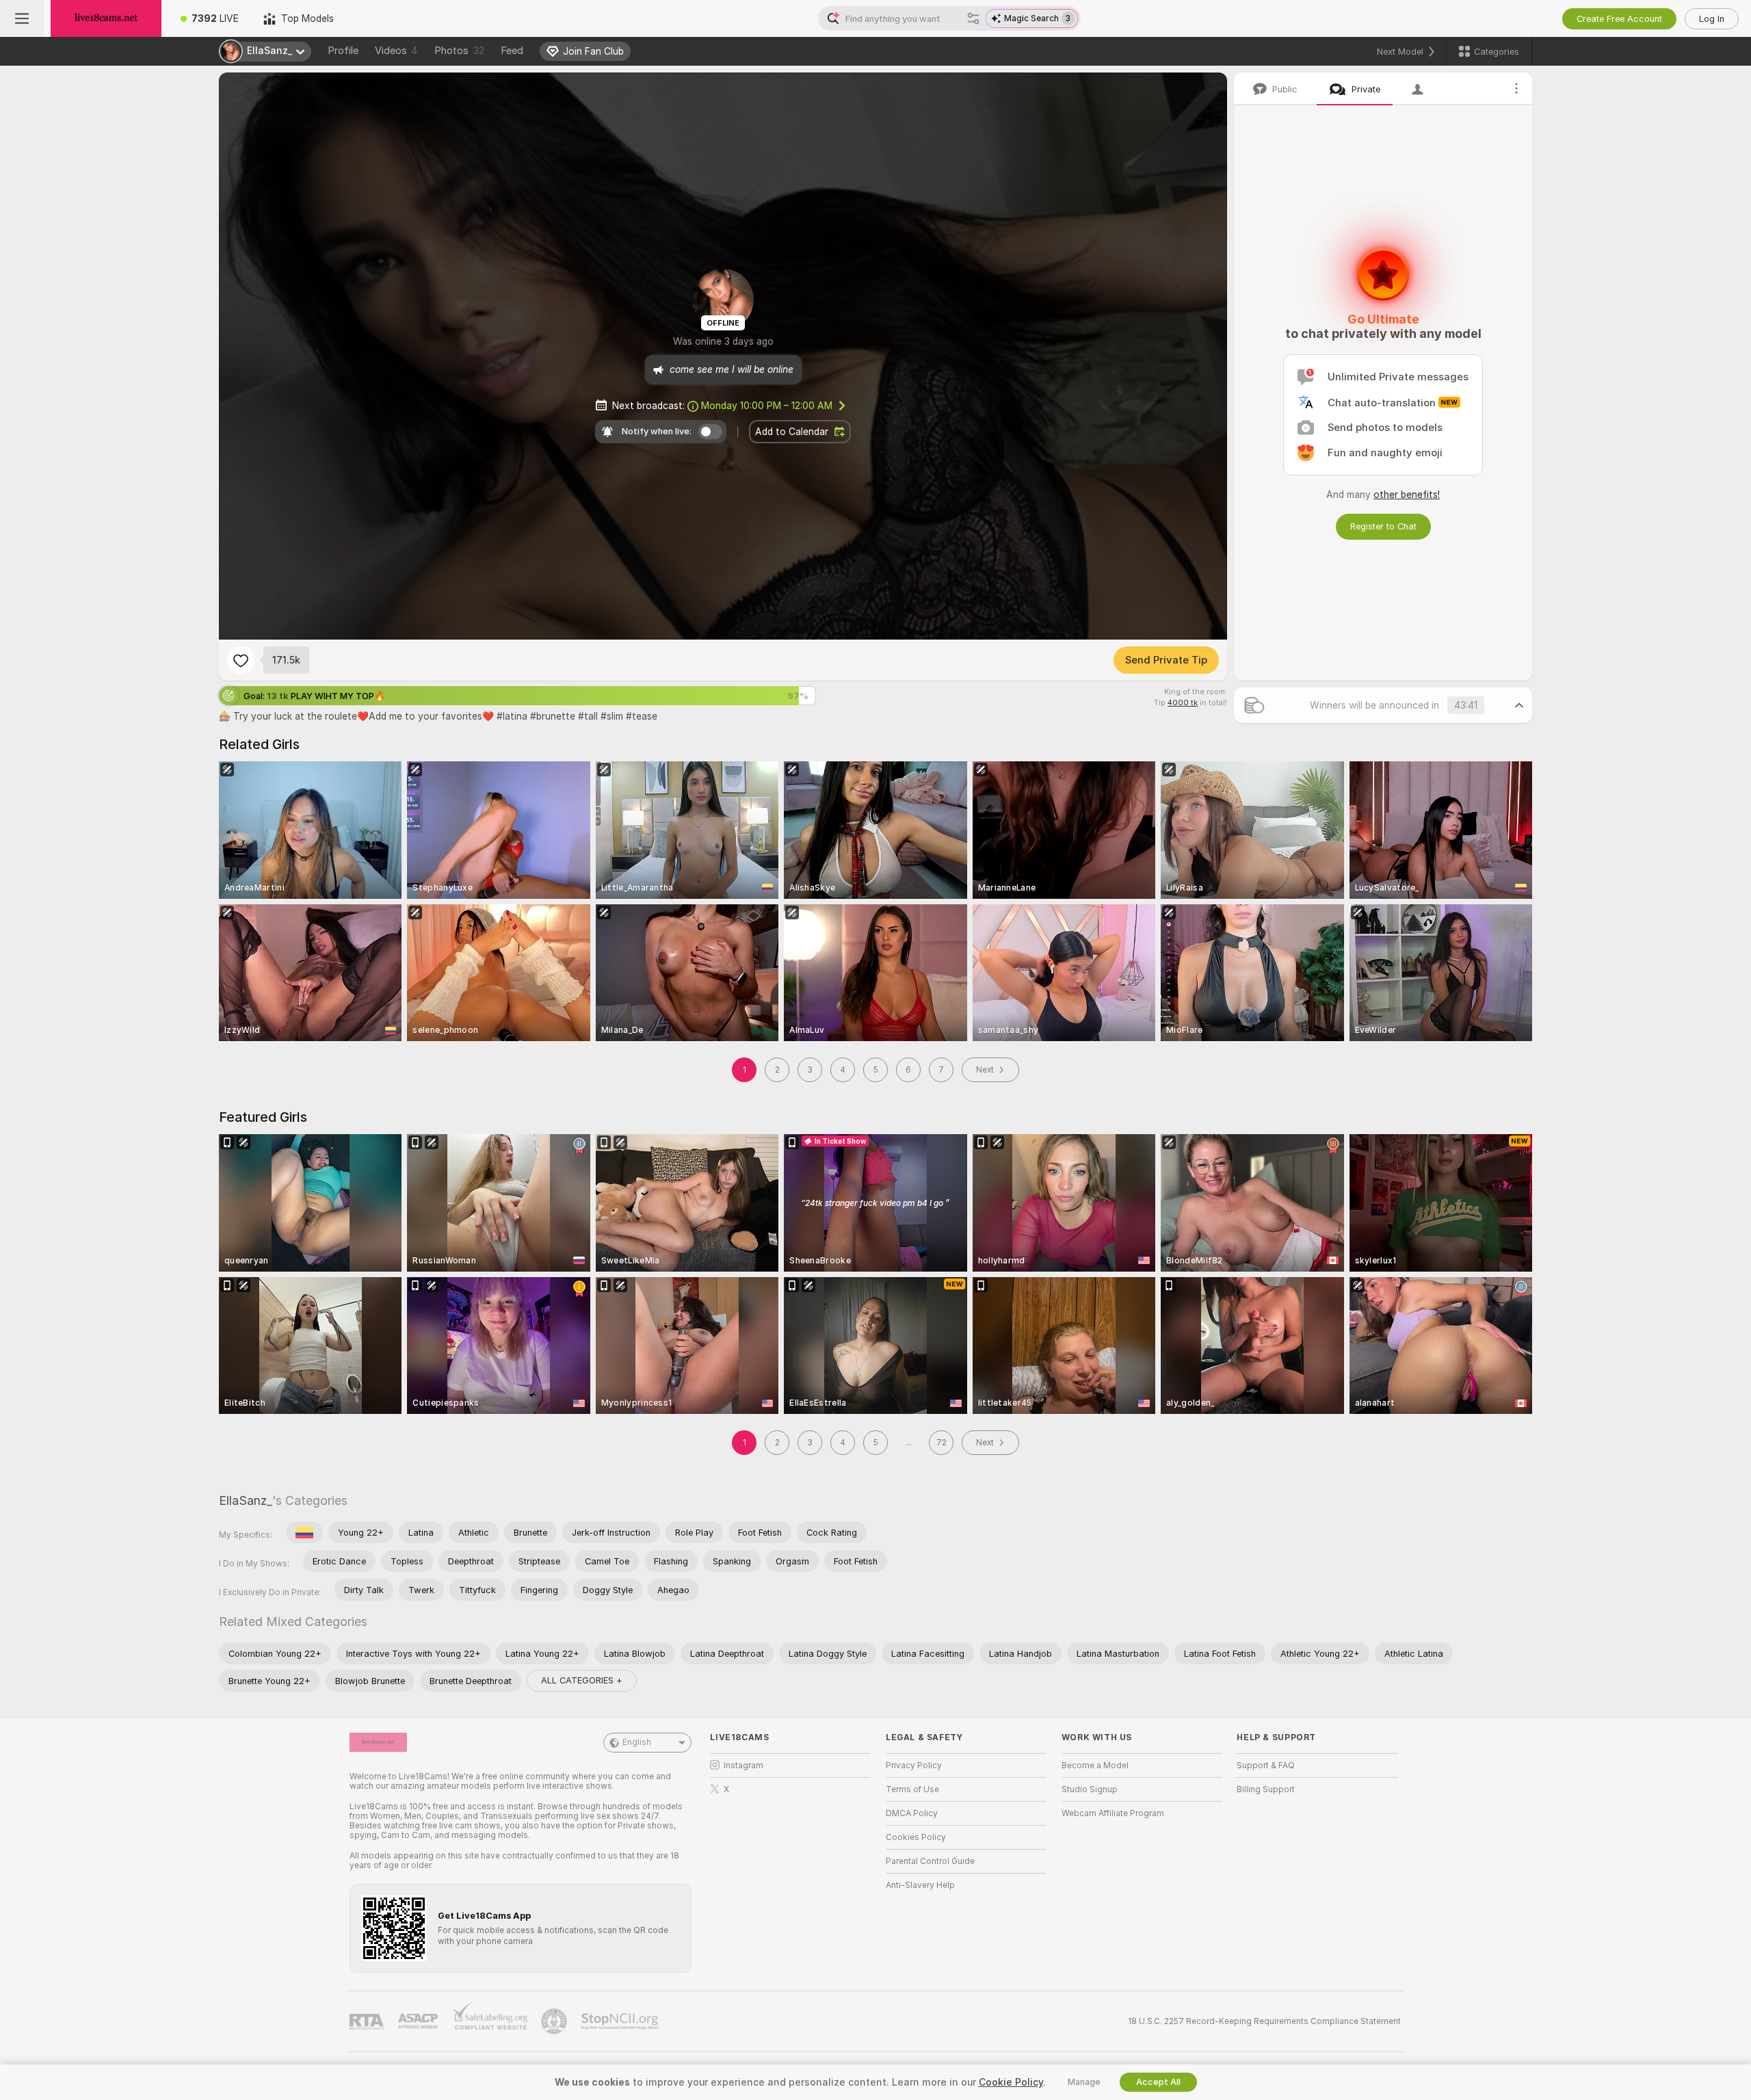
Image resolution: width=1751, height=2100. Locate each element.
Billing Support (1266, 1789)
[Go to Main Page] (106, 18)
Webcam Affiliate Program (1113, 1813)
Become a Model (1095, 1766)
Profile (343, 51)
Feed (512, 51)
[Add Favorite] (241, 660)
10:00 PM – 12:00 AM (767, 406)
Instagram (743, 1766)
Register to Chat (1383, 526)
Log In (1712, 19)
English (637, 1742)
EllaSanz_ (246, 1500)
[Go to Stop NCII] (621, 2021)
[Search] (973, 18)
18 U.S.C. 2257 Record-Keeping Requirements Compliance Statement (1264, 2021)
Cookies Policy (916, 1837)
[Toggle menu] (22, 18)
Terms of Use (912, 1789)
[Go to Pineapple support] (555, 2021)
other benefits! (1407, 495)
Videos (396, 51)
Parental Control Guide (930, 1861)
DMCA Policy (912, 1813)
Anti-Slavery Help (920, 1885)
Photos (459, 51)
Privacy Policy (914, 1766)
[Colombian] (304, 1532)
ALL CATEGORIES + (582, 1680)
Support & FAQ (1266, 1766)
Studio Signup (1090, 1789)
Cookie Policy (1011, 2082)
